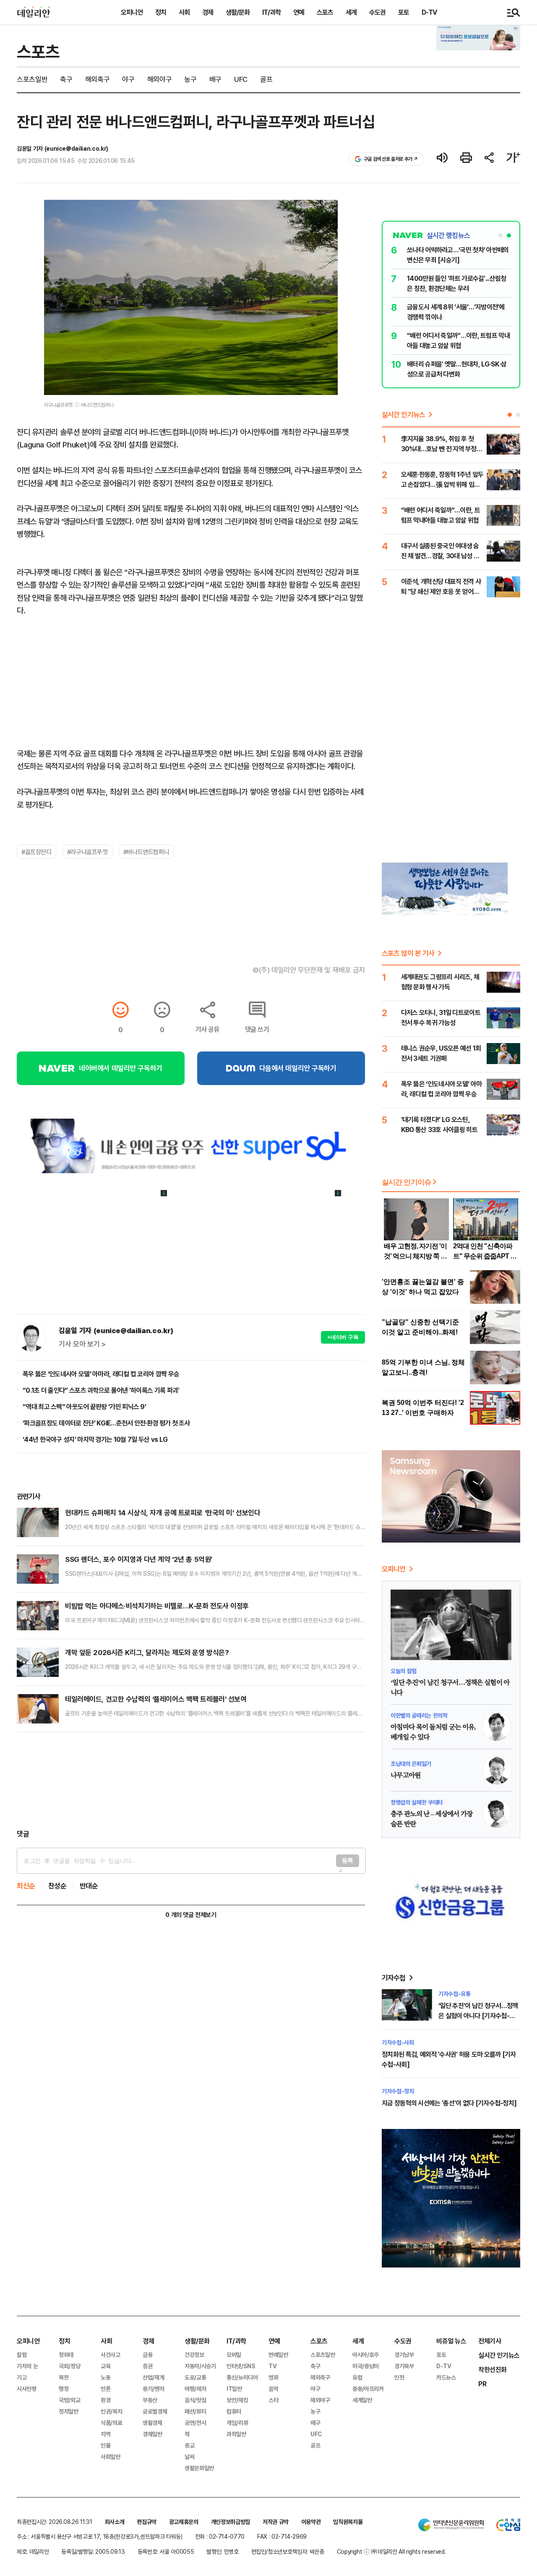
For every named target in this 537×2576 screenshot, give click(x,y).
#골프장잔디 (36, 852)
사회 (184, 12)
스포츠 (325, 12)
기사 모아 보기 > (82, 1344)
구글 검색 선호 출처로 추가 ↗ (391, 159)
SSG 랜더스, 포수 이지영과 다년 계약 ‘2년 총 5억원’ (139, 1559)
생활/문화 (238, 12)
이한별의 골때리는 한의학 (419, 1715)
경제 (208, 12)
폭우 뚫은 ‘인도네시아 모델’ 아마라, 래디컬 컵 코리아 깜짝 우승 (101, 1374)
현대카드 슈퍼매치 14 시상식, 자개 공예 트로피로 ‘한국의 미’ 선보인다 (163, 1513)
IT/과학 (271, 12)
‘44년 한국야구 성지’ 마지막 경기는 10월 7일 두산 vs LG (95, 1439)
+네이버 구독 (343, 1337)
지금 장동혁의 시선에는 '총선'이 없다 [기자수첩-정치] (449, 2103)
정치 (161, 12)
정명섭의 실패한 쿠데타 (417, 1802)
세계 (351, 12)
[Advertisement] (191, 1781)
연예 (299, 12)
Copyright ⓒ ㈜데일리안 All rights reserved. (391, 2551)
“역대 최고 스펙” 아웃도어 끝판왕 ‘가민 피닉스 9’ (84, 1407)
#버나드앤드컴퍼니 (146, 852)
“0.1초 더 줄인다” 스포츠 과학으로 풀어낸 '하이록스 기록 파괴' (101, 1390)
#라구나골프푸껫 (87, 852)
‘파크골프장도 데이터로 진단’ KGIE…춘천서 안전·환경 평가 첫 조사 (106, 1423)
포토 (404, 12)
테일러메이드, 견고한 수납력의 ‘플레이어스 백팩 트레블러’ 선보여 (156, 1699)
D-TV (429, 12)
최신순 (26, 1886)
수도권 (377, 12)
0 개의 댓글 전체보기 (191, 1915)
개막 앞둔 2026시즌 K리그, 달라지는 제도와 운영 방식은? (147, 1652)
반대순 (89, 1886)
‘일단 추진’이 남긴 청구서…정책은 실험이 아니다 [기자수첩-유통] (478, 2016)
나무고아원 (406, 1776)
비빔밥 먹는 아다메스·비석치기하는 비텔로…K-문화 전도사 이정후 (157, 1606)
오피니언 (132, 12)
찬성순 (57, 1886)
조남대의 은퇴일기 (411, 1764)
